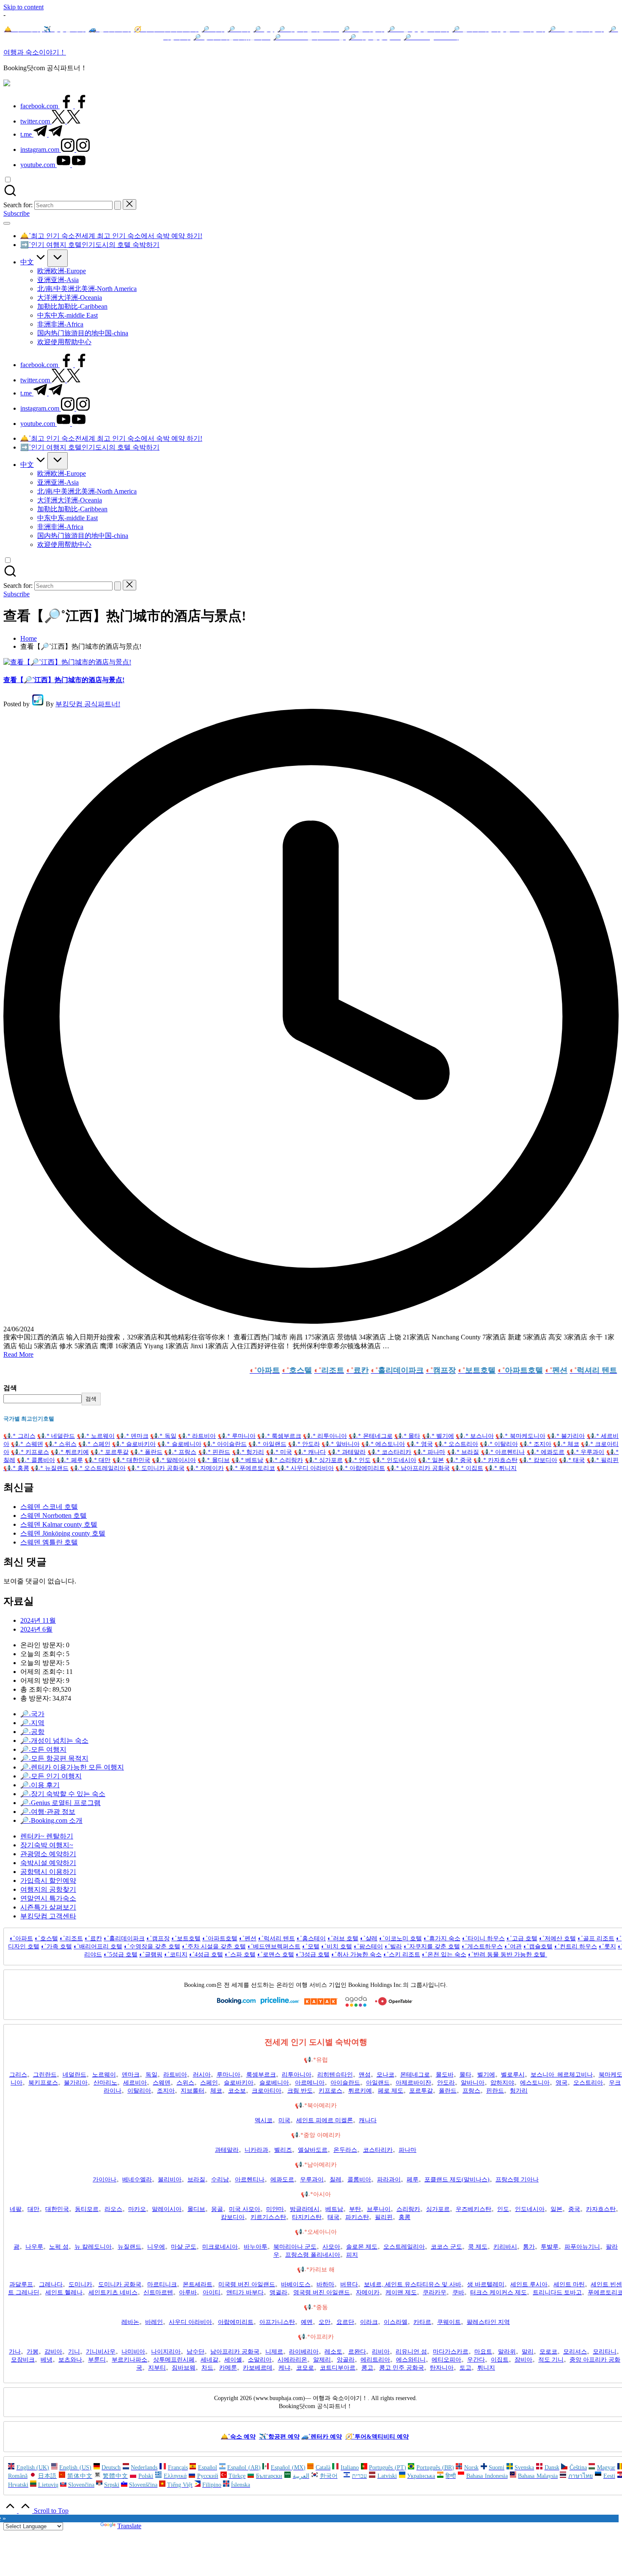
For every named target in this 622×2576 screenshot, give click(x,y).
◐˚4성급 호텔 (206, 1955)
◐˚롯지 (607, 1946)
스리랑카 (408, 2209)
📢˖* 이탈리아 (499, 1444)
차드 (207, 2368)
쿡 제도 (478, 2247)
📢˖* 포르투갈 (110, 1452)
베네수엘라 (137, 2180)
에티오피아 (446, 2360)
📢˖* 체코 (566, 1444)
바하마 (325, 2284)
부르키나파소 (129, 2360)
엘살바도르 (313, 2150)
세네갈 (209, 2360)
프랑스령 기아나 (517, 2180)
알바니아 (473, 2083)
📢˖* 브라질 (463, 1452)
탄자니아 (442, 2368)
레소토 (333, 2352)
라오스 (113, 2209)
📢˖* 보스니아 (475, 1436)
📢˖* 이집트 (467, 1468)
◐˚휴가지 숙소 (442, 1938)
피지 (352, 2255)
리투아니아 (297, 2075)
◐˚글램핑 (151, 1955)
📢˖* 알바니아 (340, 1444)
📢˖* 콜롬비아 (36, 1460)
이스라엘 (396, 2322)
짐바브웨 (184, 2368)
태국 (333, 2217)
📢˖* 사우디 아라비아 (305, 1468)
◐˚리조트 (71, 1938)
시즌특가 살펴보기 (48, 1907)
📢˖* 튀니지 (501, 1468)
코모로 (305, 2368)
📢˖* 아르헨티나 (503, 1452)
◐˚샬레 (369, 1938)
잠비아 (523, 2360)
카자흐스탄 (601, 2209)
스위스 (185, 2083)
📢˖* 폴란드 (146, 1452)
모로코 (548, 2352)
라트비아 (175, 2075)
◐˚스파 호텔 (240, 1955)
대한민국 (57, 2209)
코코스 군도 (446, 2247)
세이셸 (233, 2360)
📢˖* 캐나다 (310, 1452)
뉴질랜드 (129, 2247)
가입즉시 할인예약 (48, 1881)
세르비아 (135, 2083)
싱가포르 (438, 2209)
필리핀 (384, 2217)
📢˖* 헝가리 (248, 1452)
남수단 (195, 2352)
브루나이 (379, 2209)
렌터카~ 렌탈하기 (47, 1836)
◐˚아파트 (21, 1938)
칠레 (336, 2180)
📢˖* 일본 (431, 1460)
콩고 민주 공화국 (402, 2368)
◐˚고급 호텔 (522, 1938)
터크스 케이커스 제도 (498, 2292)
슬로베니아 (274, 2083)
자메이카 (368, 2292)
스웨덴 (162, 2083)
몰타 (465, 2075)
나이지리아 (166, 2352)
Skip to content (23, 7)
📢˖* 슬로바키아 (134, 1444)
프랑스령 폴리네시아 (313, 2255)
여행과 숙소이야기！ (35, 52)
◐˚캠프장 (158, 1938)
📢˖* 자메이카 (205, 1468)
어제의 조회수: (43, 1672)
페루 (413, 2180)
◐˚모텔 (311, 1946)
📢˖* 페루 (70, 1460)
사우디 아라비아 (190, 2322)
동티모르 (87, 2209)
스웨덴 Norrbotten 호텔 (54, 1516)
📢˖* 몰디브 (214, 1460)
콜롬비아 (359, 2180)
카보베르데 (258, 2368)
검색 (10, 1388)
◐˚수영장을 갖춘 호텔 (152, 1946)
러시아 (202, 2075)
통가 (529, 2247)
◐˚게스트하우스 (482, 1946)
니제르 (274, 2352)
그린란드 (45, 2075)
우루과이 (312, 2180)
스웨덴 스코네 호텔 (49, 1507)
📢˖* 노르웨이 (96, 1436)
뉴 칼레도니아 (93, 2247)
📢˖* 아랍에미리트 (360, 1468)
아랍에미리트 (236, 2322)
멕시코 (264, 2120)
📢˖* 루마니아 (237, 1436)
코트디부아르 (338, 2368)
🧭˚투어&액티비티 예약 (377, 2437)
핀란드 (495, 2091)
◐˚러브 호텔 (343, 1938)
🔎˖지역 (32, 1723)
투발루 (550, 2247)
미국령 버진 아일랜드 (247, 2284)
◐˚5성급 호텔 (121, 1955)
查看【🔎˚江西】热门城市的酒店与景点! (64, 680)
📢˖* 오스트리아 (456, 1444)
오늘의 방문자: (43, 1663)
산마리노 (105, 2083)
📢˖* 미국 (279, 1452)
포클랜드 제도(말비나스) (457, 2180)
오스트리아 (588, 2083)
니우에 (156, 2247)
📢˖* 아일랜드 (267, 1444)
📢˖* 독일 (163, 1436)
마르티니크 (162, 2284)
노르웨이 (104, 2075)
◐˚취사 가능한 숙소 (356, 1955)
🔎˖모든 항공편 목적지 (54, 1758)
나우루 (34, 2247)
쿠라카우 (435, 2292)
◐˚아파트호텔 (220, 1938)
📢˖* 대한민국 (132, 1460)
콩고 (367, 2368)
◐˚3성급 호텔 (313, 1955)
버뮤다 (349, 2284)
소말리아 (260, 2360)
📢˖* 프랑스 (180, 1452)
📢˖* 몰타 (407, 1436)
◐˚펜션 (248, 1938)
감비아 (53, 2352)
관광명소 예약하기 (48, 1854)
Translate (129, 2526)
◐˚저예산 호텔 (557, 1938)
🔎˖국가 (32, 1714)
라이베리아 (304, 2352)
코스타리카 (378, 2150)
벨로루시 (513, 2075)
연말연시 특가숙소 (48, 1898)
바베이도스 (296, 2284)
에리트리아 (375, 2360)
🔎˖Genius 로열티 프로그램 (61, 1803)
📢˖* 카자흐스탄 (495, 1460)
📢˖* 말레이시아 (174, 1460)
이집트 (500, 2360)
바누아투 (256, 2247)
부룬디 (97, 2360)
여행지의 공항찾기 (48, 1889)
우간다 (476, 2360)
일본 (556, 2209)
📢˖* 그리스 (19, 1436)
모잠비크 (23, 2360)
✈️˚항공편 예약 (279, 2437)
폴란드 (448, 2091)
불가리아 (76, 2083)
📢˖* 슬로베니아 (179, 1444)
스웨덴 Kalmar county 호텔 (59, 1524)
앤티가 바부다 (245, 2292)
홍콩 (405, 2217)
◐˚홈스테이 (311, 1938)
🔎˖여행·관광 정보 (48, 1812)
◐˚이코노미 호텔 (400, 1938)
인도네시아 (530, 2209)
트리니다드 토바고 (557, 2292)
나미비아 (133, 2352)
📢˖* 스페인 (94, 1444)
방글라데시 (305, 2209)
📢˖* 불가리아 (566, 1436)
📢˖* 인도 (358, 1460)
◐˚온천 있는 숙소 (444, 1955)
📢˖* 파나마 (429, 1452)
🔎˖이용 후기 (40, 1785)
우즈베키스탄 (473, 2209)
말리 (528, 2352)
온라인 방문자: (43, 1645)
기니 (74, 2352)
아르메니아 (310, 2083)
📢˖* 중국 (459, 1460)
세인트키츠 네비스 (113, 2292)
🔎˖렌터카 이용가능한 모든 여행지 (72, 1767)
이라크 (369, 2322)
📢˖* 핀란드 (215, 1452)
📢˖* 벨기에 (438, 1436)
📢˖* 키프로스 (30, 1452)
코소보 (237, 2091)
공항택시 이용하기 (48, 1872)
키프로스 (330, 2091)
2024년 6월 (36, 1629)
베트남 (334, 2209)
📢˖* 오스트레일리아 (98, 1468)
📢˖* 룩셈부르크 (279, 1436)
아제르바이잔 (413, 2083)
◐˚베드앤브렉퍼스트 (274, 1946)
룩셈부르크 (261, 2075)
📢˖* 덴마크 (132, 1436)
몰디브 (196, 2209)
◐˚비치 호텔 (337, 1946)
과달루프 (21, 2284)
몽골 (217, 2209)
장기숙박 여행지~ (47, 1845)
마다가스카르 (451, 2352)
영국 (561, 2083)
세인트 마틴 (569, 2284)
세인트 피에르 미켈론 (325, 2120)
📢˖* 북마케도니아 (520, 1436)
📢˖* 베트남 (248, 1460)
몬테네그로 (415, 2075)
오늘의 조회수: (43, 1654)
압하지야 (502, 2083)
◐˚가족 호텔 (56, 1946)
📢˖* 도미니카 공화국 (156, 1468)
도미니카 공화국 (120, 2284)
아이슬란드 (345, 2083)
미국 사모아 (245, 2209)
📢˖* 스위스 (61, 1444)
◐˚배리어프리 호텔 (98, 1946)
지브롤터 (193, 2091)
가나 (15, 2352)
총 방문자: (36, 1698)
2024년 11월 (38, 1620)
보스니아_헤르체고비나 (562, 2075)
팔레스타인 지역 (488, 2322)
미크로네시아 (220, 2247)
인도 (503, 2209)
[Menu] (7, 223)
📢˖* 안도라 (304, 1444)
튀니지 (486, 2368)
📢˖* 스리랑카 (284, 1460)
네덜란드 (74, 2075)
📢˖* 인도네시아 (394, 1460)
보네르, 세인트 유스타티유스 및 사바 (413, 2284)
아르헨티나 (250, 2180)
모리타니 (605, 2352)
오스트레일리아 (404, 2247)
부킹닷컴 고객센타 (48, 1916)
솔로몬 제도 (362, 2247)
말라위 (507, 2352)
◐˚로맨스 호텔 (276, 1955)
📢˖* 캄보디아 (538, 1460)
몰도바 (445, 2075)
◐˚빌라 (393, 1946)
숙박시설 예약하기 (48, 1863)
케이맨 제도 (401, 2292)
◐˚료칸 (93, 1938)
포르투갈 (421, 2091)
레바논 (130, 2322)
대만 (33, 2209)
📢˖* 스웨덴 (27, 1444)
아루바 (188, 2292)
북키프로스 (43, 2083)
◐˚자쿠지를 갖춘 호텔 (432, 1946)
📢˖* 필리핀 (603, 1460)
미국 (284, 2120)
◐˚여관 (513, 1946)
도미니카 (80, 2284)
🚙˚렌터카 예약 (322, 2437)
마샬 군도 (184, 2247)
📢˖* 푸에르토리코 (250, 1468)
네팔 (16, 2209)
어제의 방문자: (43, 1680)
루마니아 (228, 2075)
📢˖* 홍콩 (16, 1468)
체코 (216, 2091)
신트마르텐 (158, 2292)
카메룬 (228, 2368)
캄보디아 (233, 2217)
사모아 (331, 2247)
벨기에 (486, 2075)
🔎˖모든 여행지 (43, 1749)
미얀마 (275, 2209)
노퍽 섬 (59, 2247)
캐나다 (368, 2120)
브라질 (196, 2180)
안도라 (446, 2083)
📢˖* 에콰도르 (546, 1452)
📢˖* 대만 (98, 1460)
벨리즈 (283, 2150)
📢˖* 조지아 (535, 1444)
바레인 (154, 2322)
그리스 (18, 2075)
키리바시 (505, 2247)
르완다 (357, 2352)
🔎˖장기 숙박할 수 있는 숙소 (63, 1794)
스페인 (209, 2083)
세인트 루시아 (529, 2284)
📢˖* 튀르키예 (70, 1452)
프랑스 (471, 2091)
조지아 (166, 2091)
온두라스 (345, 2150)
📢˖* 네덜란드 (56, 1436)
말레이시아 (167, 2209)
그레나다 (51, 2284)
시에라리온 (292, 2360)
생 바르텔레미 (486, 2284)
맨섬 (365, 2075)
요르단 (345, 2322)
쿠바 (458, 2292)
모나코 (385, 2075)
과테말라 (227, 2150)
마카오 (137, 2209)
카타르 (422, 2322)
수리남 (220, 2180)
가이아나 (105, 2180)
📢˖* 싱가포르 (324, 1460)
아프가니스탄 (277, 2322)
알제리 (322, 2360)
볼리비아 (170, 2180)
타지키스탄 (307, 2217)
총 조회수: (36, 1689)
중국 (574, 2209)
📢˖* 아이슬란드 (225, 1444)
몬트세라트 (198, 2284)
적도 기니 (551, 2360)
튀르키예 (360, 2091)
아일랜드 (378, 2083)
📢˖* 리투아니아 (325, 1436)
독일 (151, 2075)
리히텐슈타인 (335, 2075)
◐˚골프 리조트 (596, 1938)
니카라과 (256, 2150)
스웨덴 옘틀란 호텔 (49, 1542)
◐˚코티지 (176, 1955)
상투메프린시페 (174, 2360)
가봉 (33, 2352)
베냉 (47, 2360)
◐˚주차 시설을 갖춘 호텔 (214, 1946)
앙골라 (346, 2360)
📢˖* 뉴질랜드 (50, 1468)
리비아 (381, 2352)
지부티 (157, 2368)
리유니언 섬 (411, 2352)
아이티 (212, 2292)
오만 (325, 2322)
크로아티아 (267, 2091)
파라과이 (389, 2180)
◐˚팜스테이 (368, 1946)
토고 (465, 2368)
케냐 (284, 2368)
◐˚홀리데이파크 (124, 1938)
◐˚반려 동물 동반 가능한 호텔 (508, 1955)
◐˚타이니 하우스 (483, 1938)
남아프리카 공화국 (235, 2352)
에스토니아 (535, 2083)
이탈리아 (139, 2091)
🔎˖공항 (32, 1732)
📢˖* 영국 (420, 1444)
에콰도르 (282, 2180)
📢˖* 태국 (572, 1460)
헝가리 (519, 2091)
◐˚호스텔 (46, 1938)
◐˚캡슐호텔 (538, 1946)
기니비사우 (101, 2352)
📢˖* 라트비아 (197, 1436)
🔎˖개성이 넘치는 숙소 (54, 1741)
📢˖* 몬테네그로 (371, 1436)
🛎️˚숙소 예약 (238, 2437)
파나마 (407, 2150)
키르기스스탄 (268, 2217)
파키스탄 (357, 2217)
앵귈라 (278, 2292)
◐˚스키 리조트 (402, 1955)
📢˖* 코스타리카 (390, 1452)
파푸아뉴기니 (582, 2247)
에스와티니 (411, 2360)
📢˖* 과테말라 (347, 1452)
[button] (118, 205)
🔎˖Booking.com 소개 (51, 1820)
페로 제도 (391, 2091)
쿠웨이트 (449, 2322)
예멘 (307, 2322)
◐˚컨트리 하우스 (576, 1946)
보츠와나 (70, 2360)
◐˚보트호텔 (186, 1938)
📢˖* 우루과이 (586, 1452)
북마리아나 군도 (295, 2247)
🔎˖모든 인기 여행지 (51, 1776)
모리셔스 (575, 2352)
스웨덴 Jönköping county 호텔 (63, 1533)
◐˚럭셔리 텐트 (277, 1938)
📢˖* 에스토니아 (383, 1444)
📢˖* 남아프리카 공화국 (418, 1468)
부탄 (355, 2209)
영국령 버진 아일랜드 (322, 2292)
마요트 (483, 2352)
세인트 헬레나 (64, 2292)
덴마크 (131, 2075)
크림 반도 (300, 2091)
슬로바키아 (239, 2083)
